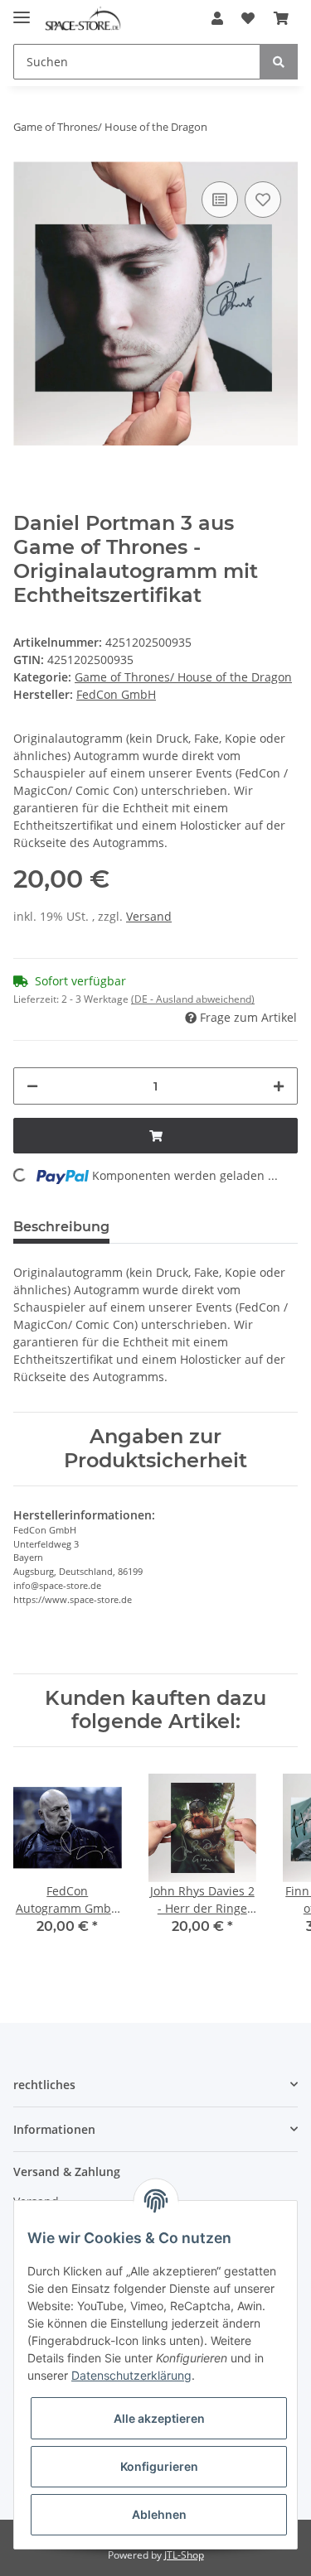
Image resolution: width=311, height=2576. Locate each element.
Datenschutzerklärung (131, 2375)
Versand (149, 916)
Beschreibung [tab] (61, 1227)
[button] (217, 18)
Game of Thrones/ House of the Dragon (183, 677)
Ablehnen (159, 2514)
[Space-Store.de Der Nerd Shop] (83, 19)
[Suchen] (279, 62)
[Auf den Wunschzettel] (263, 200)
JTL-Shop (184, 2555)
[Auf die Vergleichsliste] (220, 200)
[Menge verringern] (32, 1086)
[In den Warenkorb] (155, 1136)
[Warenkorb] (281, 18)
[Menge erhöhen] (279, 1086)
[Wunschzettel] (248, 18)
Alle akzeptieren (159, 2418)
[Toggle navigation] (22, 10)
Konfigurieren (159, 2466)
